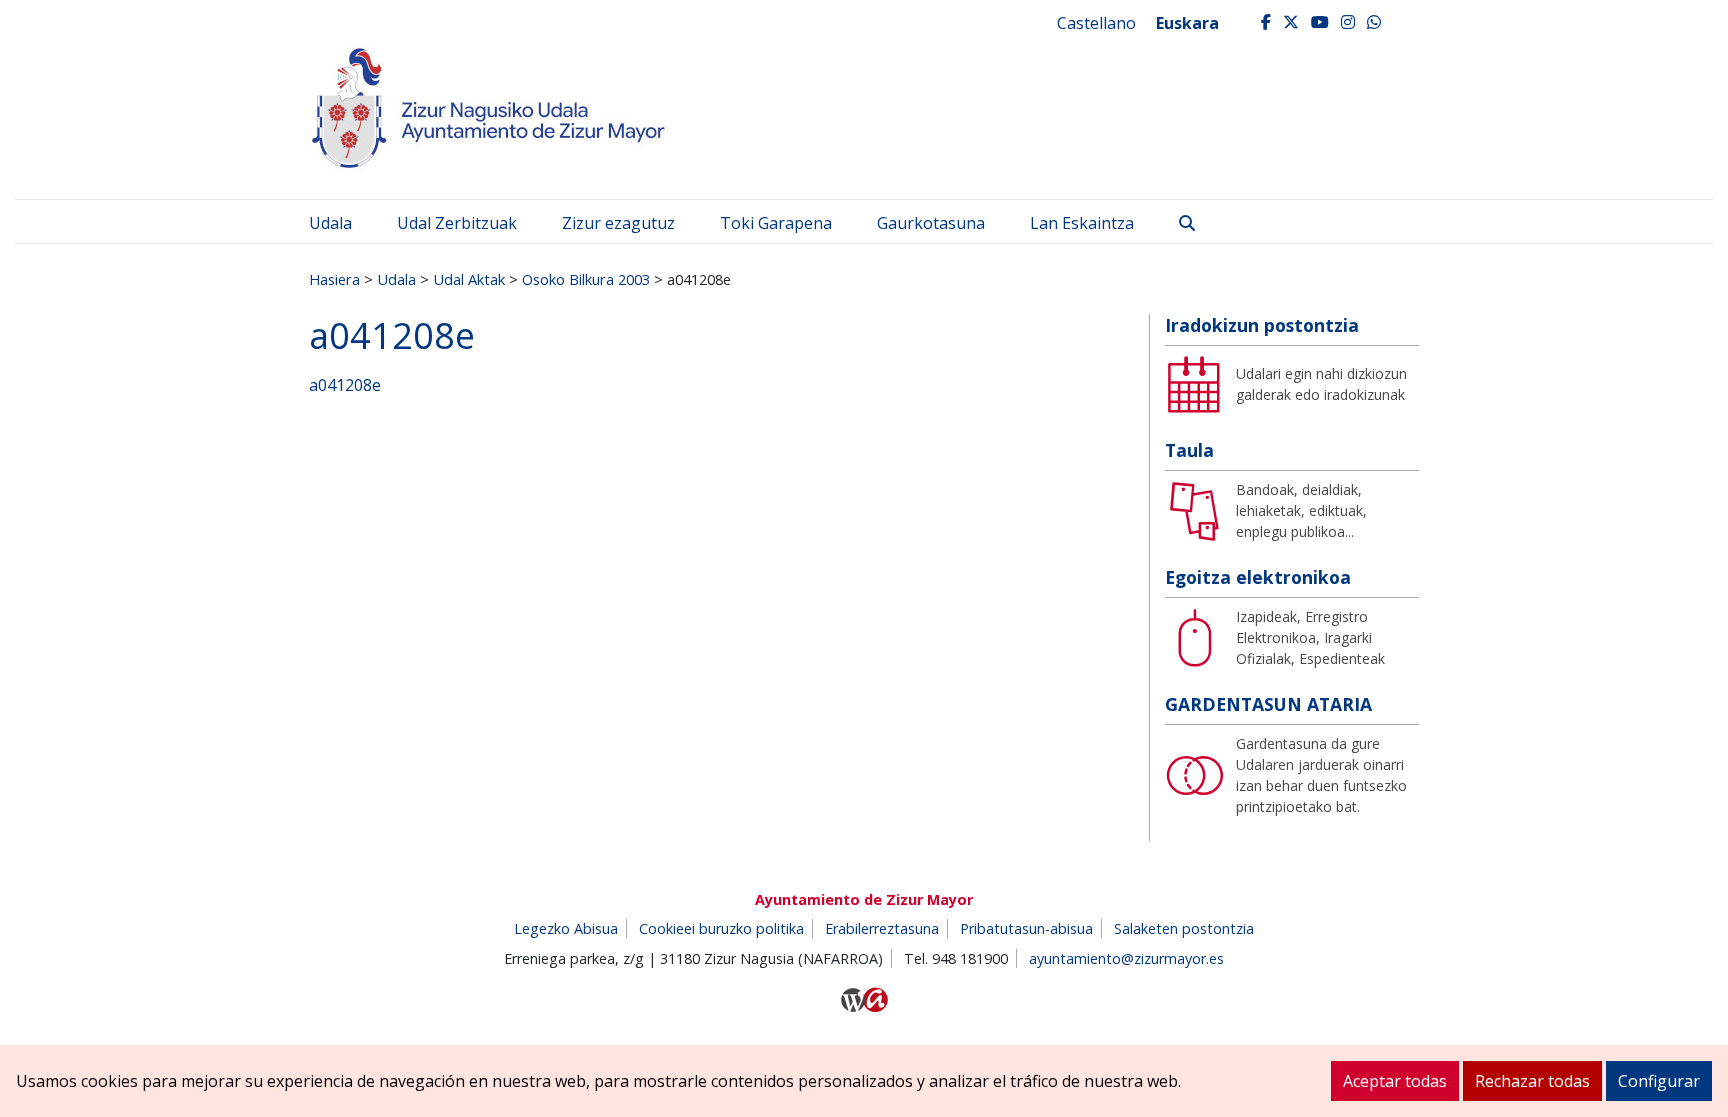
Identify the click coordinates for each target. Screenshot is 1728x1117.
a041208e (345, 385)
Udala (330, 223)
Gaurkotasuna (931, 223)
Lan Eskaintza (1082, 223)
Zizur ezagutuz (618, 223)
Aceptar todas (1395, 1081)
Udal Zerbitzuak (457, 223)
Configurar (1659, 1081)
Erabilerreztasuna (882, 928)
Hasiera (334, 279)
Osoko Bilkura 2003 (586, 279)
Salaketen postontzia (1184, 928)
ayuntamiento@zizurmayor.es (1126, 958)
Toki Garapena (776, 223)
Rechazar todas (1532, 1081)
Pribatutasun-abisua (1026, 928)
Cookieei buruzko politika (721, 928)
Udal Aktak (469, 279)
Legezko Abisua (566, 928)
